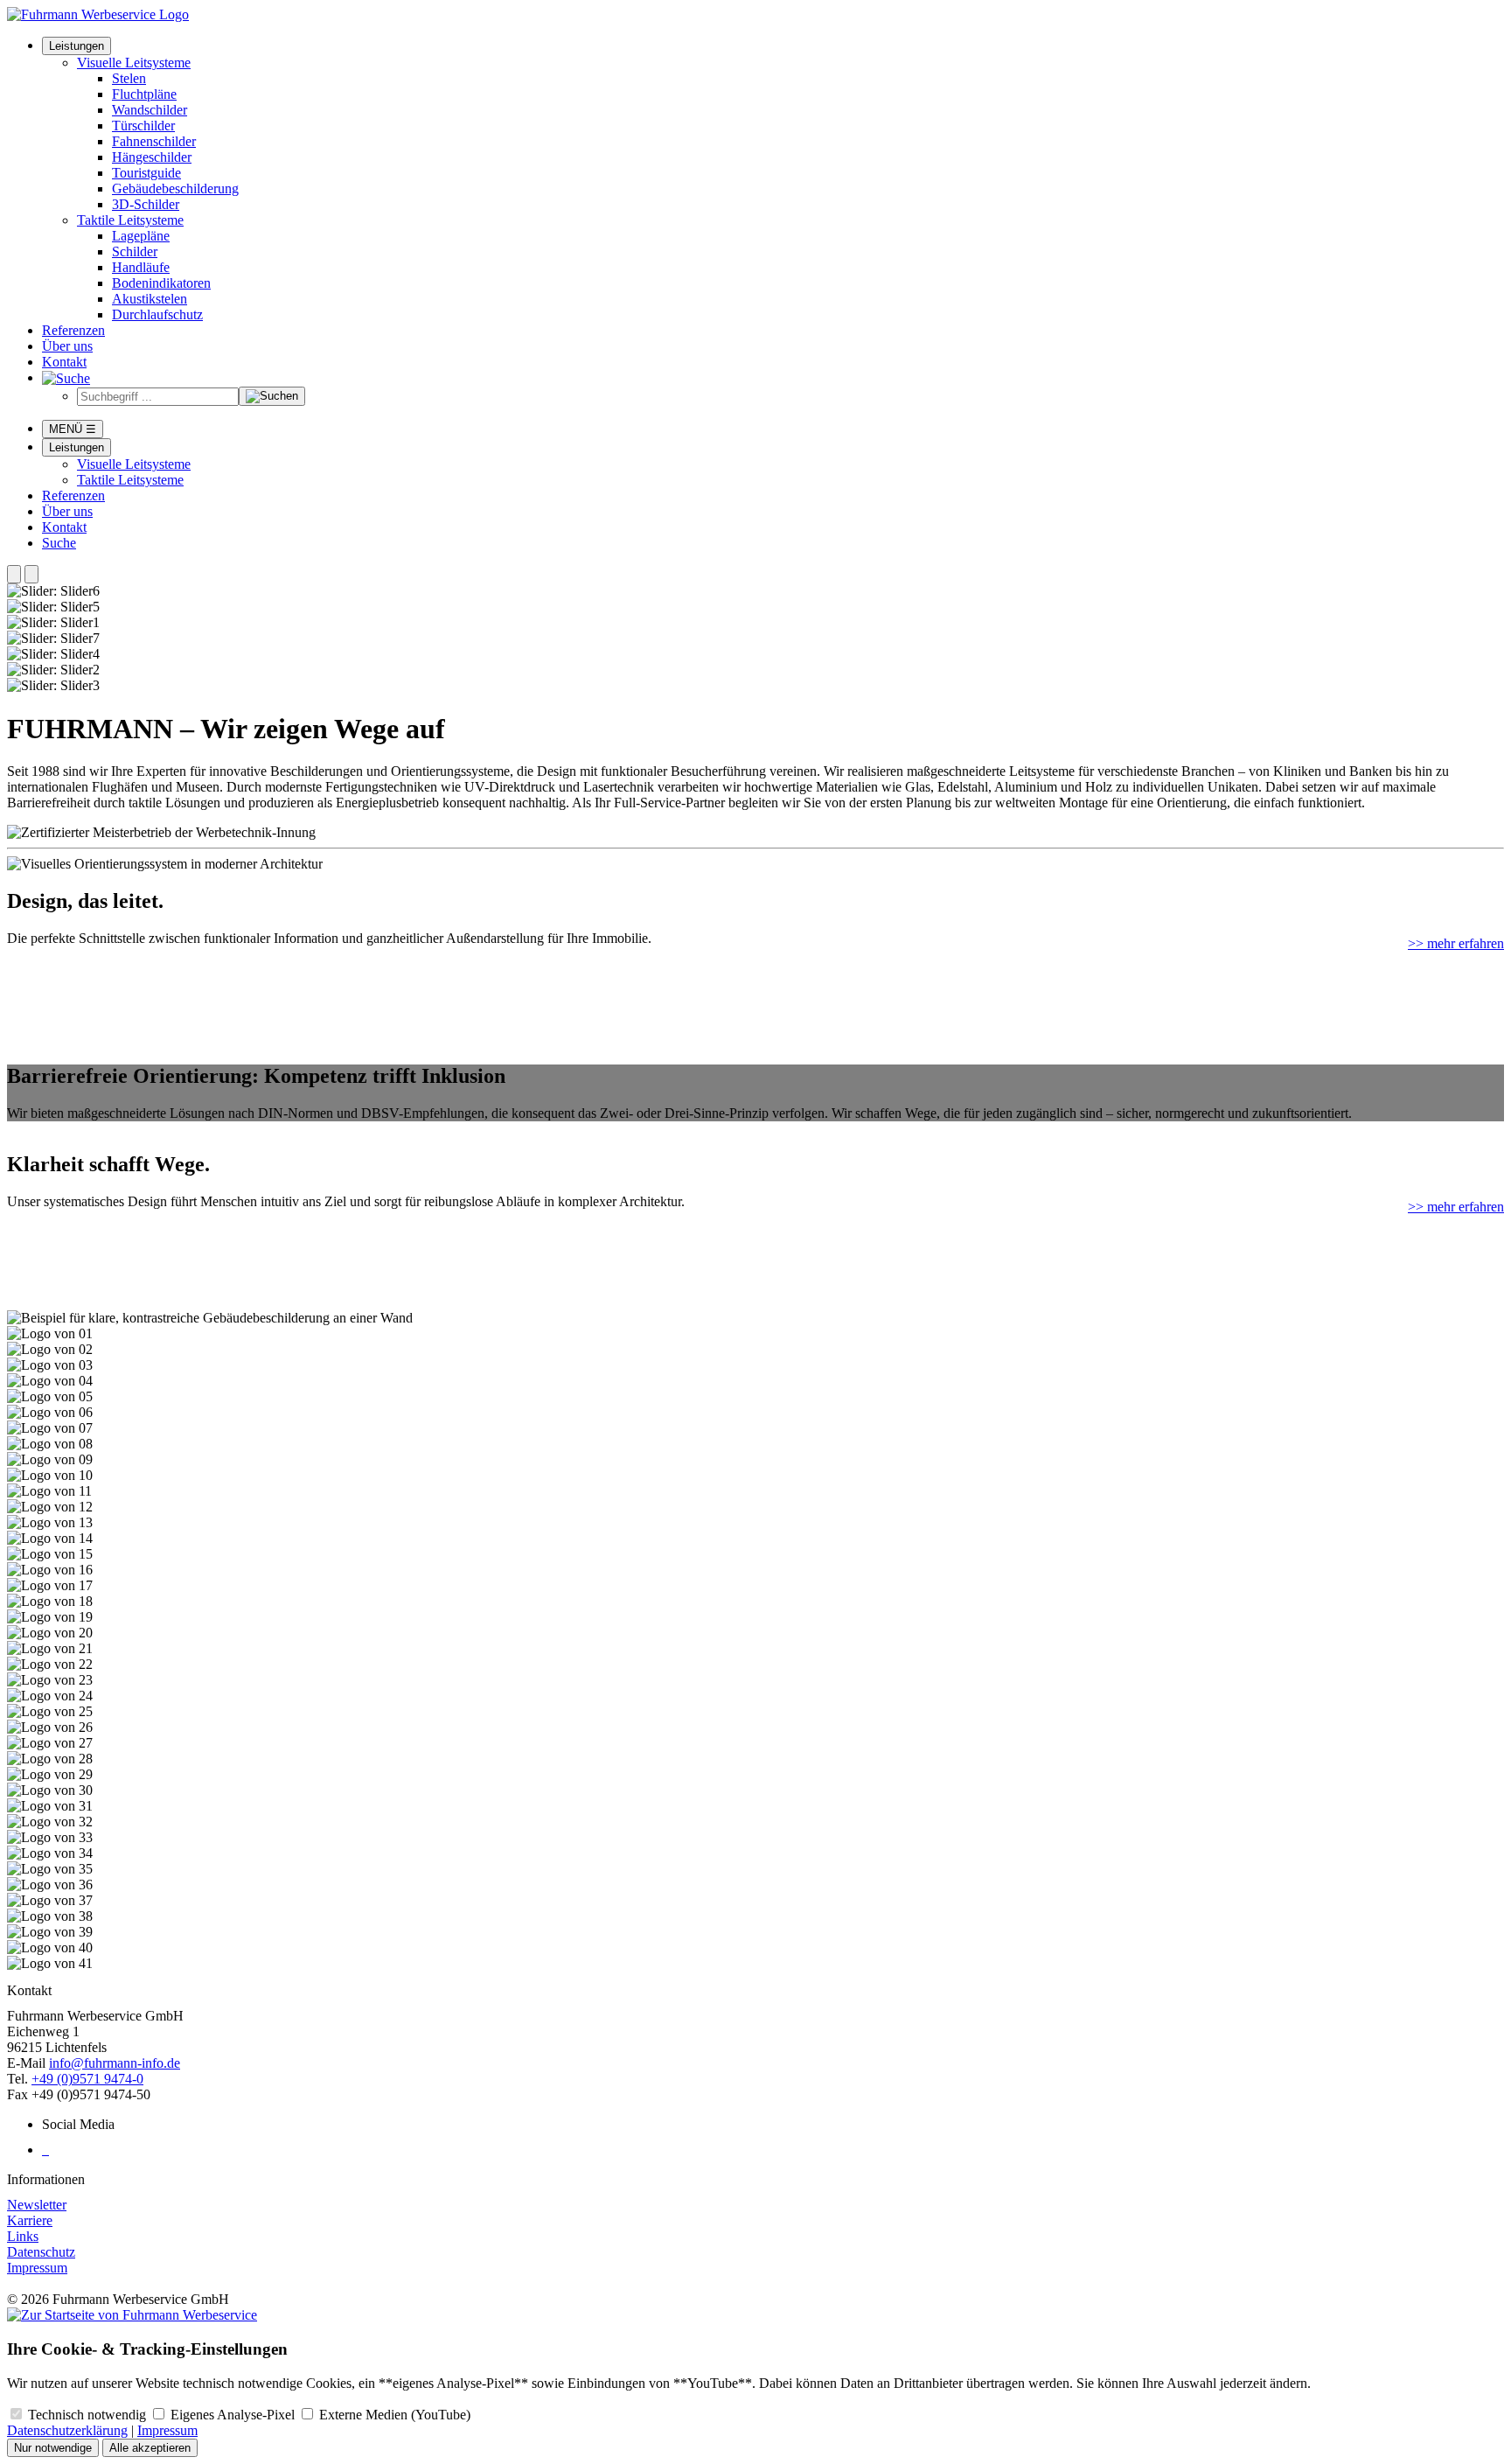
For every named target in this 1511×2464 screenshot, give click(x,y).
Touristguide (146, 173)
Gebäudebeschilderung (175, 188)
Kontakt (64, 362)
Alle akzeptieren (150, 2448)
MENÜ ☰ (73, 429)
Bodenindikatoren (161, 283)
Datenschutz (41, 2252)
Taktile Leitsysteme (130, 220)
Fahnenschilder (154, 141)
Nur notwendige (53, 2448)
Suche (59, 543)
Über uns (67, 346)
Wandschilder (150, 110)
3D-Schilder (146, 204)
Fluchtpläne (144, 94)
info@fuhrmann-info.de (115, 2063)
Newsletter (37, 2205)
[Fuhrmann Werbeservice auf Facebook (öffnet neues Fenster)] (44, 2150)
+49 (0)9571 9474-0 (87, 2079)
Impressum (37, 2268)
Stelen (129, 78)
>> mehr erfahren (1456, 943)
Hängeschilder (152, 157)
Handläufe (141, 267)
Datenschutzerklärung (67, 2430)
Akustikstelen (150, 299)
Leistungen (77, 46)
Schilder (135, 251)
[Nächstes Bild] (31, 574)
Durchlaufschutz (157, 314)
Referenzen (73, 330)
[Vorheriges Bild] (14, 574)
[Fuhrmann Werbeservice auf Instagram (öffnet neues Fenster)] (47, 2150)
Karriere (30, 2220)
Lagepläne (141, 236)
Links (23, 2236)
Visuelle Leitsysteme (134, 63)
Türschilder (143, 126)
